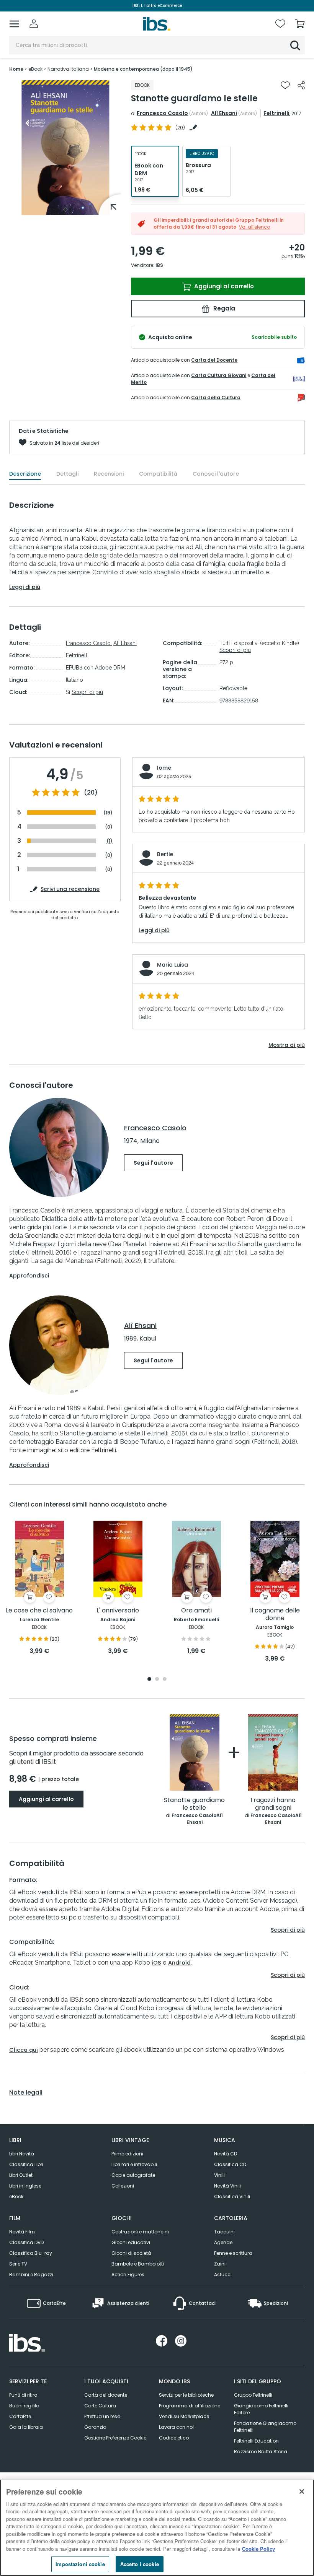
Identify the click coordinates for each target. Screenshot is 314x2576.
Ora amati (196, 1611)
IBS (159, 265)
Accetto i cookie (140, 2564)
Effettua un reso (102, 2416)
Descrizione (25, 474)
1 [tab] (65, 210)
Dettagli (67, 474)
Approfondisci (29, 1276)
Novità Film (22, 2232)
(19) (108, 813)
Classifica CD (230, 2164)
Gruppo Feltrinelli (253, 2395)
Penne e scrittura (233, 2253)
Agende (223, 2242)
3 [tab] (165, 1680)
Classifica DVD (26, 2242)
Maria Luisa (173, 965)
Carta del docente (106, 2395)
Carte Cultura (100, 2406)
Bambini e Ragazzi (31, 2275)
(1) (110, 841)
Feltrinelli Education (256, 2441)
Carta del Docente (214, 360)
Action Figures (128, 2275)
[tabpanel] (65, 148)
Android (179, 1963)
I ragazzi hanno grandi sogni (273, 1804)
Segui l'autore (153, 1163)
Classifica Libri (26, 2164)
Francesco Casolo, (89, 643)
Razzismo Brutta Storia (261, 2452)
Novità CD (226, 2154)
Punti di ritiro (23, 2395)
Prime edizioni (127, 2154)
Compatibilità (158, 474)
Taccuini (224, 2232)
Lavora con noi (176, 2427)
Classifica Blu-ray (31, 2253)
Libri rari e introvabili (134, 2164)
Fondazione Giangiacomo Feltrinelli (265, 2427)
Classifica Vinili (232, 2197)
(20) (91, 793)
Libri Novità (22, 2154)
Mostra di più (287, 1045)
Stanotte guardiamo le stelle (194, 1804)
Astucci (223, 2275)
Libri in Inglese (25, 2186)
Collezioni (123, 2186)
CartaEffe (20, 2416)
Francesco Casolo (162, 113)
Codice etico (174, 2438)
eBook (16, 2197)
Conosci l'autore (216, 474)
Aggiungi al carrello (223, 286)
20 (180, 128)
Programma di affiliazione (190, 2406)
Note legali (26, 2093)
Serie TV (18, 2264)
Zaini (220, 2264)
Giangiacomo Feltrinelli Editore (261, 2409)
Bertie (165, 854)
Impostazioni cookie (80, 2564)
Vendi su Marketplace (184, 2416)
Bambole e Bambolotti (138, 2264)
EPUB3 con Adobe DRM (96, 668)
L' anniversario (118, 1611)
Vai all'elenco (254, 227)
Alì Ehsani (224, 113)
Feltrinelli (276, 113)
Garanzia (95, 2427)
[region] (157, 2528)
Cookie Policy (258, 2549)
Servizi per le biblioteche (186, 2395)
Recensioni (109, 474)
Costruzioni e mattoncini (140, 2232)
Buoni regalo (24, 2406)
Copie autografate (133, 2175)
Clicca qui (24, 2050)
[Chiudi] (302, 2491)
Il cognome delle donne (275, 1615)
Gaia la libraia (26, 2427)
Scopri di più (87, 692)
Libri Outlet (21, 2175)
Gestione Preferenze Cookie (115, 2438)
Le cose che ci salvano (39, 1611)
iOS (156, 1963)
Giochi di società (131, 2253)
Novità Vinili (227, 2186)
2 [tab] (157, 1680)
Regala (223, 308)
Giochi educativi (131, 2242)
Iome (164, 768)
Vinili (219, 2175)
